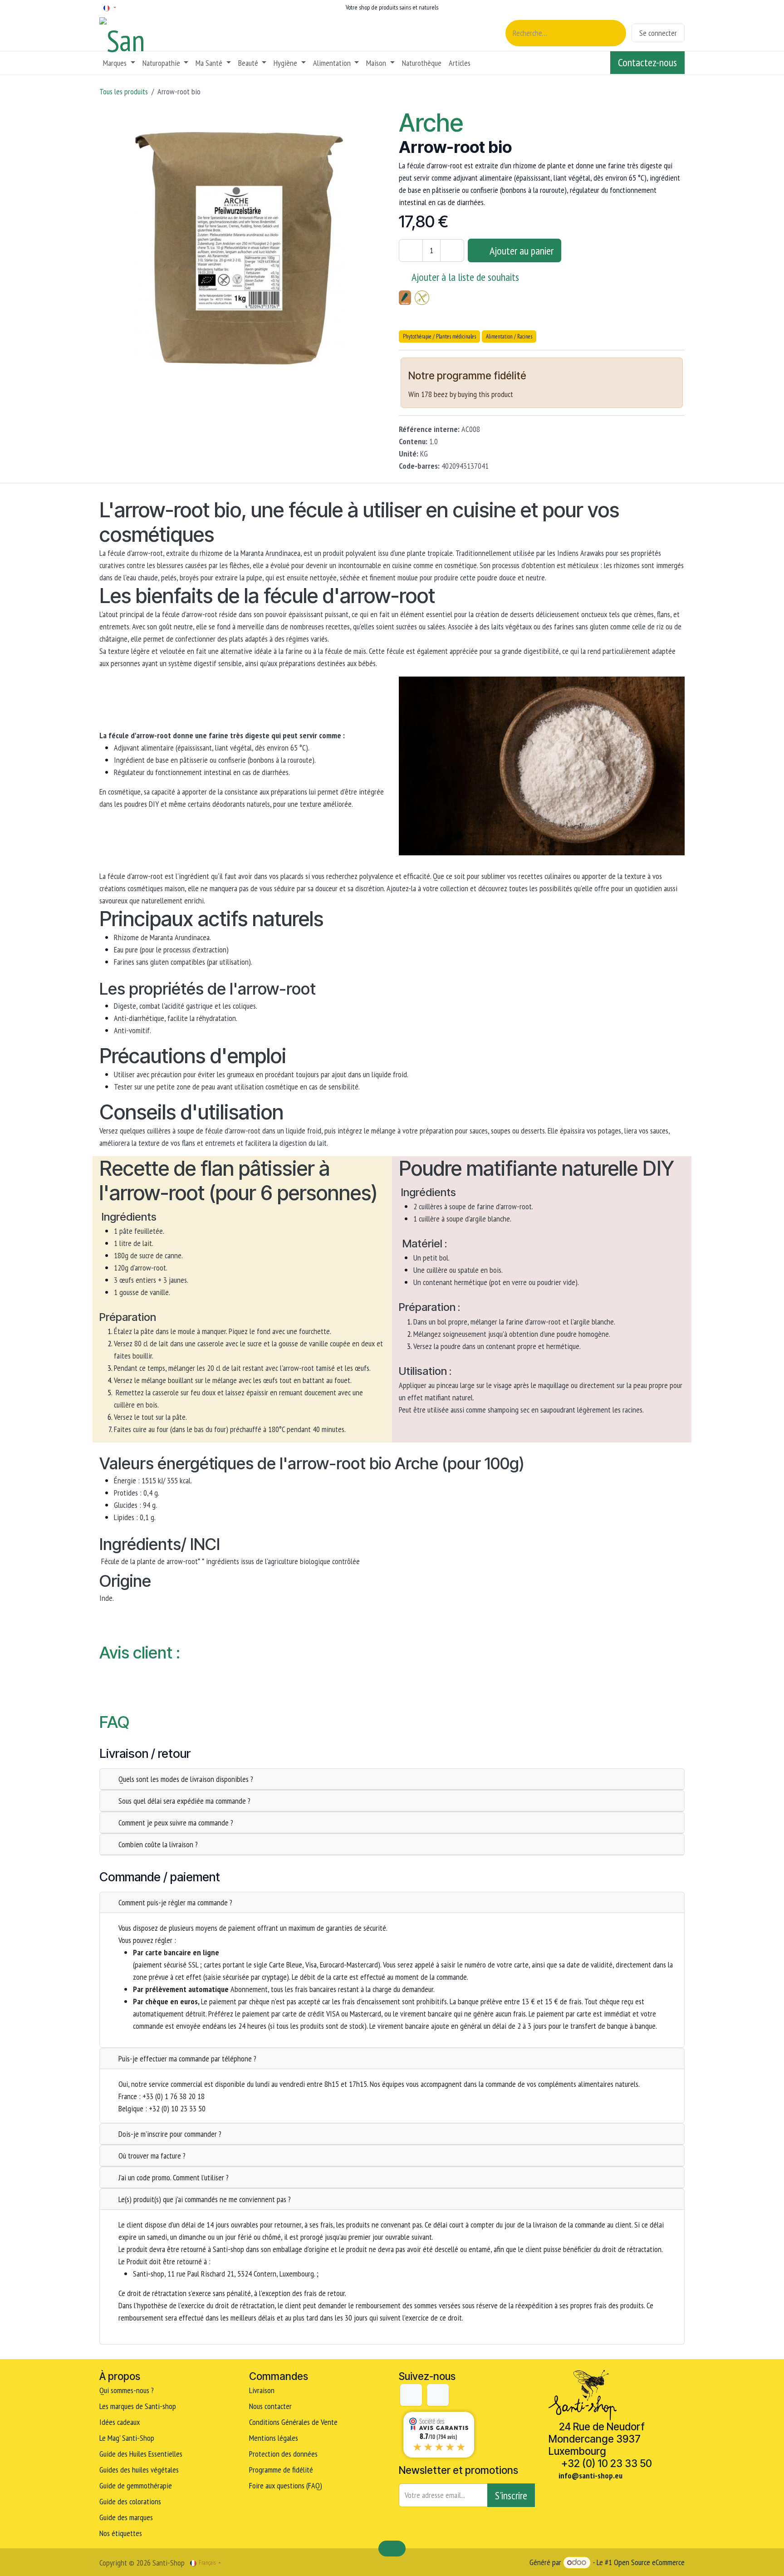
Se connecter (658, 33)
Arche (431, 123)
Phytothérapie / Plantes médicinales (439, 336)
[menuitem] (119, 63)
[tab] (392, 1779)
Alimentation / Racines (509, 336)
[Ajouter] (452, 250)
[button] (514, 250)
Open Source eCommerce (649, 2562)
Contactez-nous (647, 62)
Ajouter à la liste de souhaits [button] (465, 277)
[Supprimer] (411, 250)
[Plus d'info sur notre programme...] (541, 377)
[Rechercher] (614, 33)
